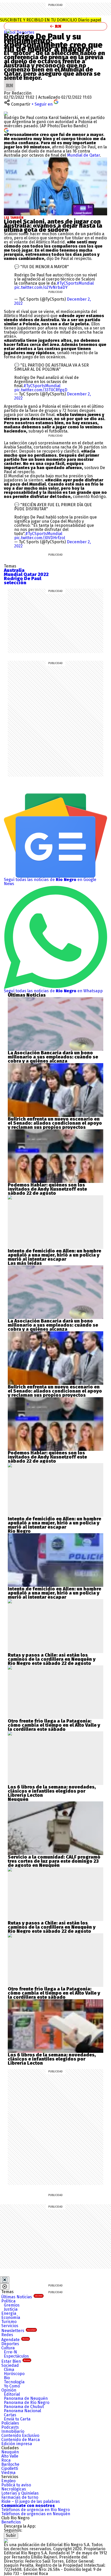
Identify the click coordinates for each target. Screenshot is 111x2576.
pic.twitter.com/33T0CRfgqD (41, 390)
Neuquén (10, 2452)
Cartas (10, 2415)
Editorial (12, 2394)
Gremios (12, 2305)
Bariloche (10, 2464)
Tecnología (14, 2382)
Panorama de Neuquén (26, 2398)
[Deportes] (9, 31)
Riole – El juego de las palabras (31, 2501)
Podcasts (10, 2427)
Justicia (11, 2309)
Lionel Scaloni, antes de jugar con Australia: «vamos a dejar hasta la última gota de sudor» (53, 226)
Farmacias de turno (20, 2497)
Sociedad (10, 2365)
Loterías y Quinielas (20, 2493)
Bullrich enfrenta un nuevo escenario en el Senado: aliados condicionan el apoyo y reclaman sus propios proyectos (55, 1123)
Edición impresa (17, 2444)
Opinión (9, 2390)
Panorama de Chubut (24, 2407)
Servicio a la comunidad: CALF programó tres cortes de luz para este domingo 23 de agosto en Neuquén (54, 1861)
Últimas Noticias (22, 2297)
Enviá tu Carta (17, 2419)
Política (8, 2301)
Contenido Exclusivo (20, 2435)
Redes (7, 2335)
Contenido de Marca (21, 2440)
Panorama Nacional (22, 2411)
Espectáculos (16, 2356)
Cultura (8, 2348)
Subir (11, 2535)
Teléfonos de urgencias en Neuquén (36, 2514)
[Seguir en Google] (6, 130)
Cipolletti (10, 2468)
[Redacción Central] (10, 82)
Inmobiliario (13, 2431)
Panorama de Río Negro (27, 2403)
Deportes (25, 32)
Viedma (8, 2473)
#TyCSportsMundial (75, 283)
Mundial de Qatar (84, 155)
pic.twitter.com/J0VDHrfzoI (40, 538)
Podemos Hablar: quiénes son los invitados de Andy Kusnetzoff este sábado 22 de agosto (47, 1189)
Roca (6, 2460)
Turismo (9, 2322)
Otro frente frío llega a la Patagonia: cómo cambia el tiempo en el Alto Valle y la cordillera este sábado (54, 1725)
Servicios (10, 2326)
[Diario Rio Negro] (6, 2541)
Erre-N (10, 2352)
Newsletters (18, 2331)
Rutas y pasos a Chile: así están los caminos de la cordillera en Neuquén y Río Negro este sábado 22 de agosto (52, 1659)
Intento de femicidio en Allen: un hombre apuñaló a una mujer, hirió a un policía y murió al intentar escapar (54, 1255)
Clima (9, 2370)
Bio (7, 2378)
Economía (11, 2317)
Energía (9, 2313)
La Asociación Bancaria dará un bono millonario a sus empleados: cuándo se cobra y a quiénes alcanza (53, 1057)
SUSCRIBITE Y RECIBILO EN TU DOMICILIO (51, 20)
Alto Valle (10, 2456)
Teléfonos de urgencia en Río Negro (35, 2510)
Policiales (10, 2423)
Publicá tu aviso (16, 2485)
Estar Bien (16, 2361)
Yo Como (12, 2386)
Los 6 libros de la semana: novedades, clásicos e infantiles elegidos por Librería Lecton (52, 1791)
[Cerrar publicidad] (5, 2280)
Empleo (8, 2481)
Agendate (15, 2340)
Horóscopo (14, 2374)
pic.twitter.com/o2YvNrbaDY (41, 287)
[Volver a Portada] (55, 26)
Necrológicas (14, 2489)
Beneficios (11, 2522)
